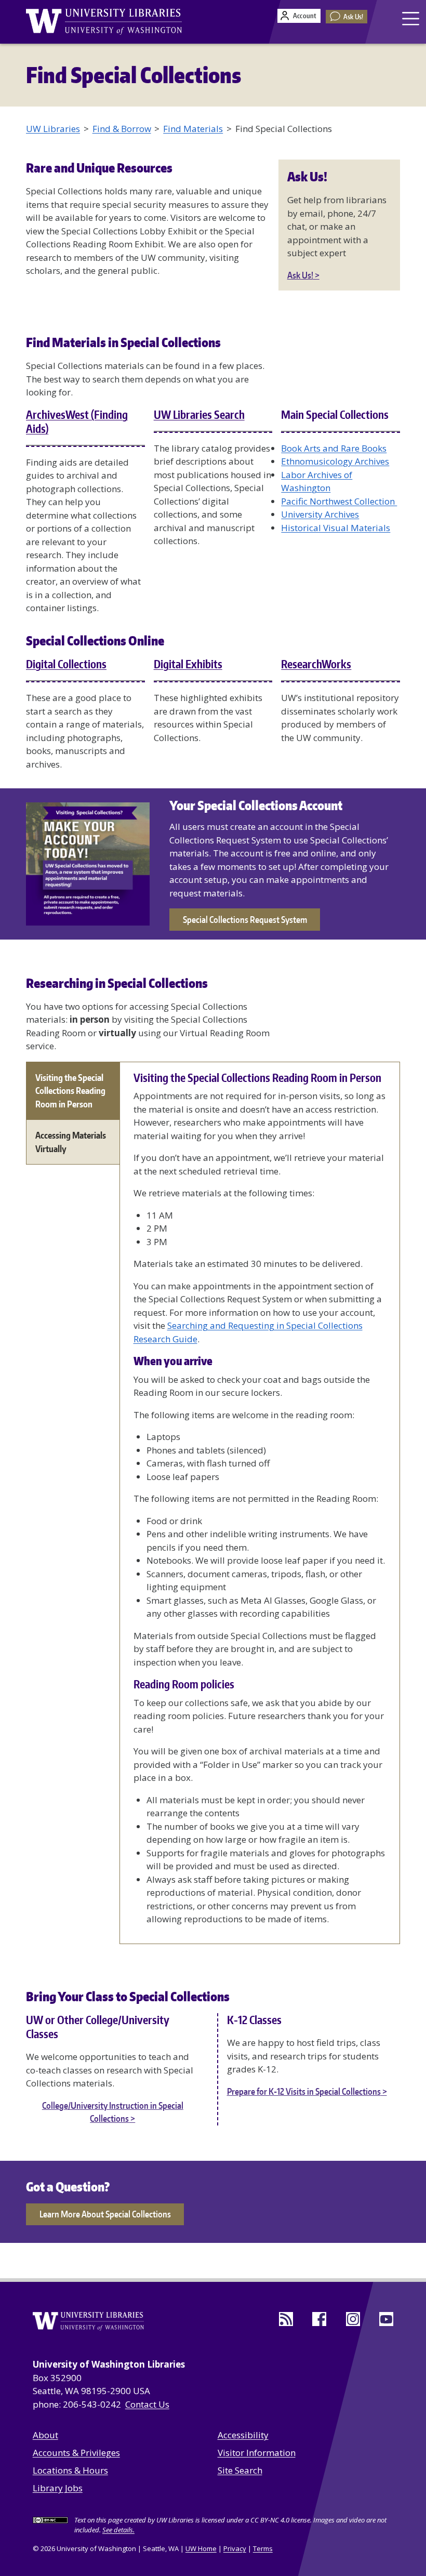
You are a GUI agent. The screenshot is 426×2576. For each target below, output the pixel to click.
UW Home (201, 2548)
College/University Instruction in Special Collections (113, 2112)
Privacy (235, 2548)
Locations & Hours (70, 2470)
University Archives (320, 514)
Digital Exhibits (188, 664)
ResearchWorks (316, 664)
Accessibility (243, 2435)
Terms (263, 2548)
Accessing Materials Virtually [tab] (71, 1142)
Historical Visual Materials (336, 528)
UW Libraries (53, 129)
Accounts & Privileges (76, 2453)
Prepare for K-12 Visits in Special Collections (304, 2091)
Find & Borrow (122, 129)
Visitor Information (257, 2453)
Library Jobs (58, 2488)
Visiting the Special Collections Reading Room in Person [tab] (70, 1091)
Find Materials (193, 129)
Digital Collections (66, 664)
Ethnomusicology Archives (335, 461)
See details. (118, 2530)
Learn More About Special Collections (105, 2214)
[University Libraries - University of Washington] (104, 22)
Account (305, 16)
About (45, 2435)
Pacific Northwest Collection (339, 501)
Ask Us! (353, 17)
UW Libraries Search (199, 415)
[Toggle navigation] (412, 18)
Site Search (240, 2470)
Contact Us (147, 2404)
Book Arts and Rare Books (334, 448)
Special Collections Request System (245, 919)
